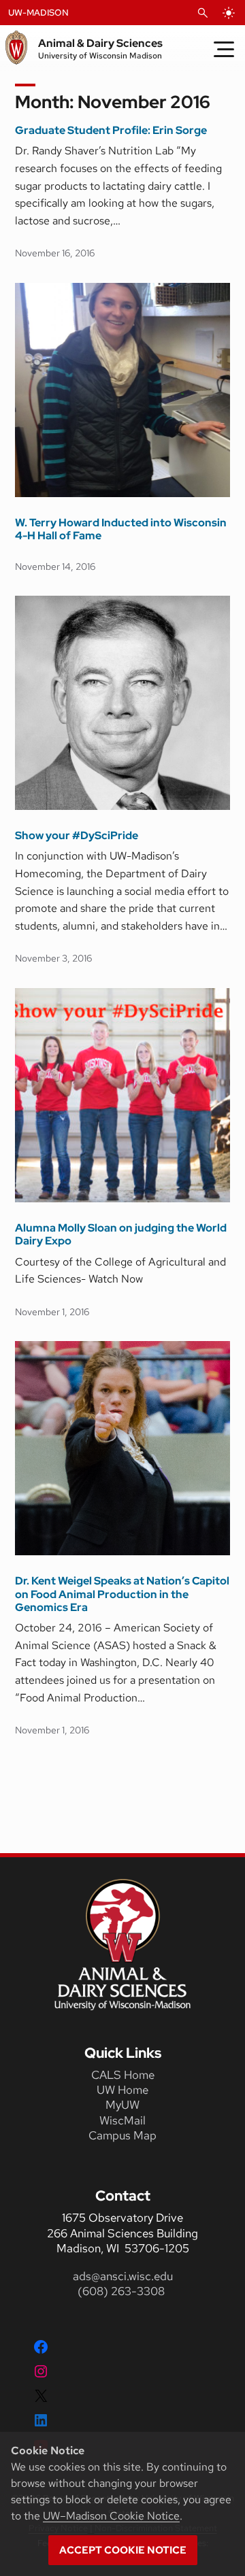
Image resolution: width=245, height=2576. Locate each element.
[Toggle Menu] (224, 49)
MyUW (122, 2105)
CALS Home (123, 2075)
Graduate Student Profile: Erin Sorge (111, 130)
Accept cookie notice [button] (123, 2550)
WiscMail (122, 2120)
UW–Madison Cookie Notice (111, 2516)
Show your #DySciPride (77, 835)
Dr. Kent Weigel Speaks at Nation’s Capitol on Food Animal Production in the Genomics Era (122, 1594)
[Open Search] (203, 13)
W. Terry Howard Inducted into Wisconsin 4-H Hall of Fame (121, 529)
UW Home (122, 2090)
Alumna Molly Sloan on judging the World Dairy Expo (121, 1234)
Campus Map (122, 2135)
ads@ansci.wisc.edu (123, 2276)
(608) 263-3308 (122, 2291)
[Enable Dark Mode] (229, 13)
